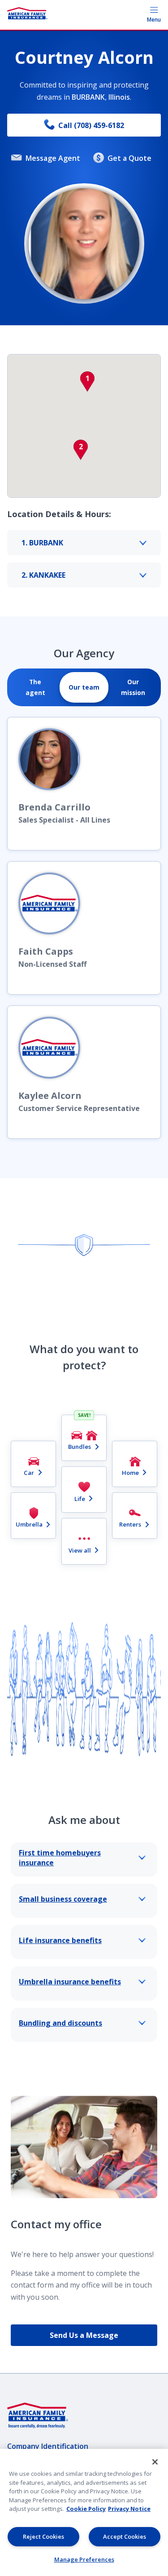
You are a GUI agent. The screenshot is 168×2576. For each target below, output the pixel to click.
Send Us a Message (84, 2335)
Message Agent (53, 158)
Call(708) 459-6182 (91, 125)
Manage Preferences (84, 2559)
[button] (87, 381)
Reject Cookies (43, 2536)
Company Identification (48, 2446)
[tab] (35, 687)
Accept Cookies (125, 2536)
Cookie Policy (86, 2509)
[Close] (155, 2462)
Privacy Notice (129, 2509)
